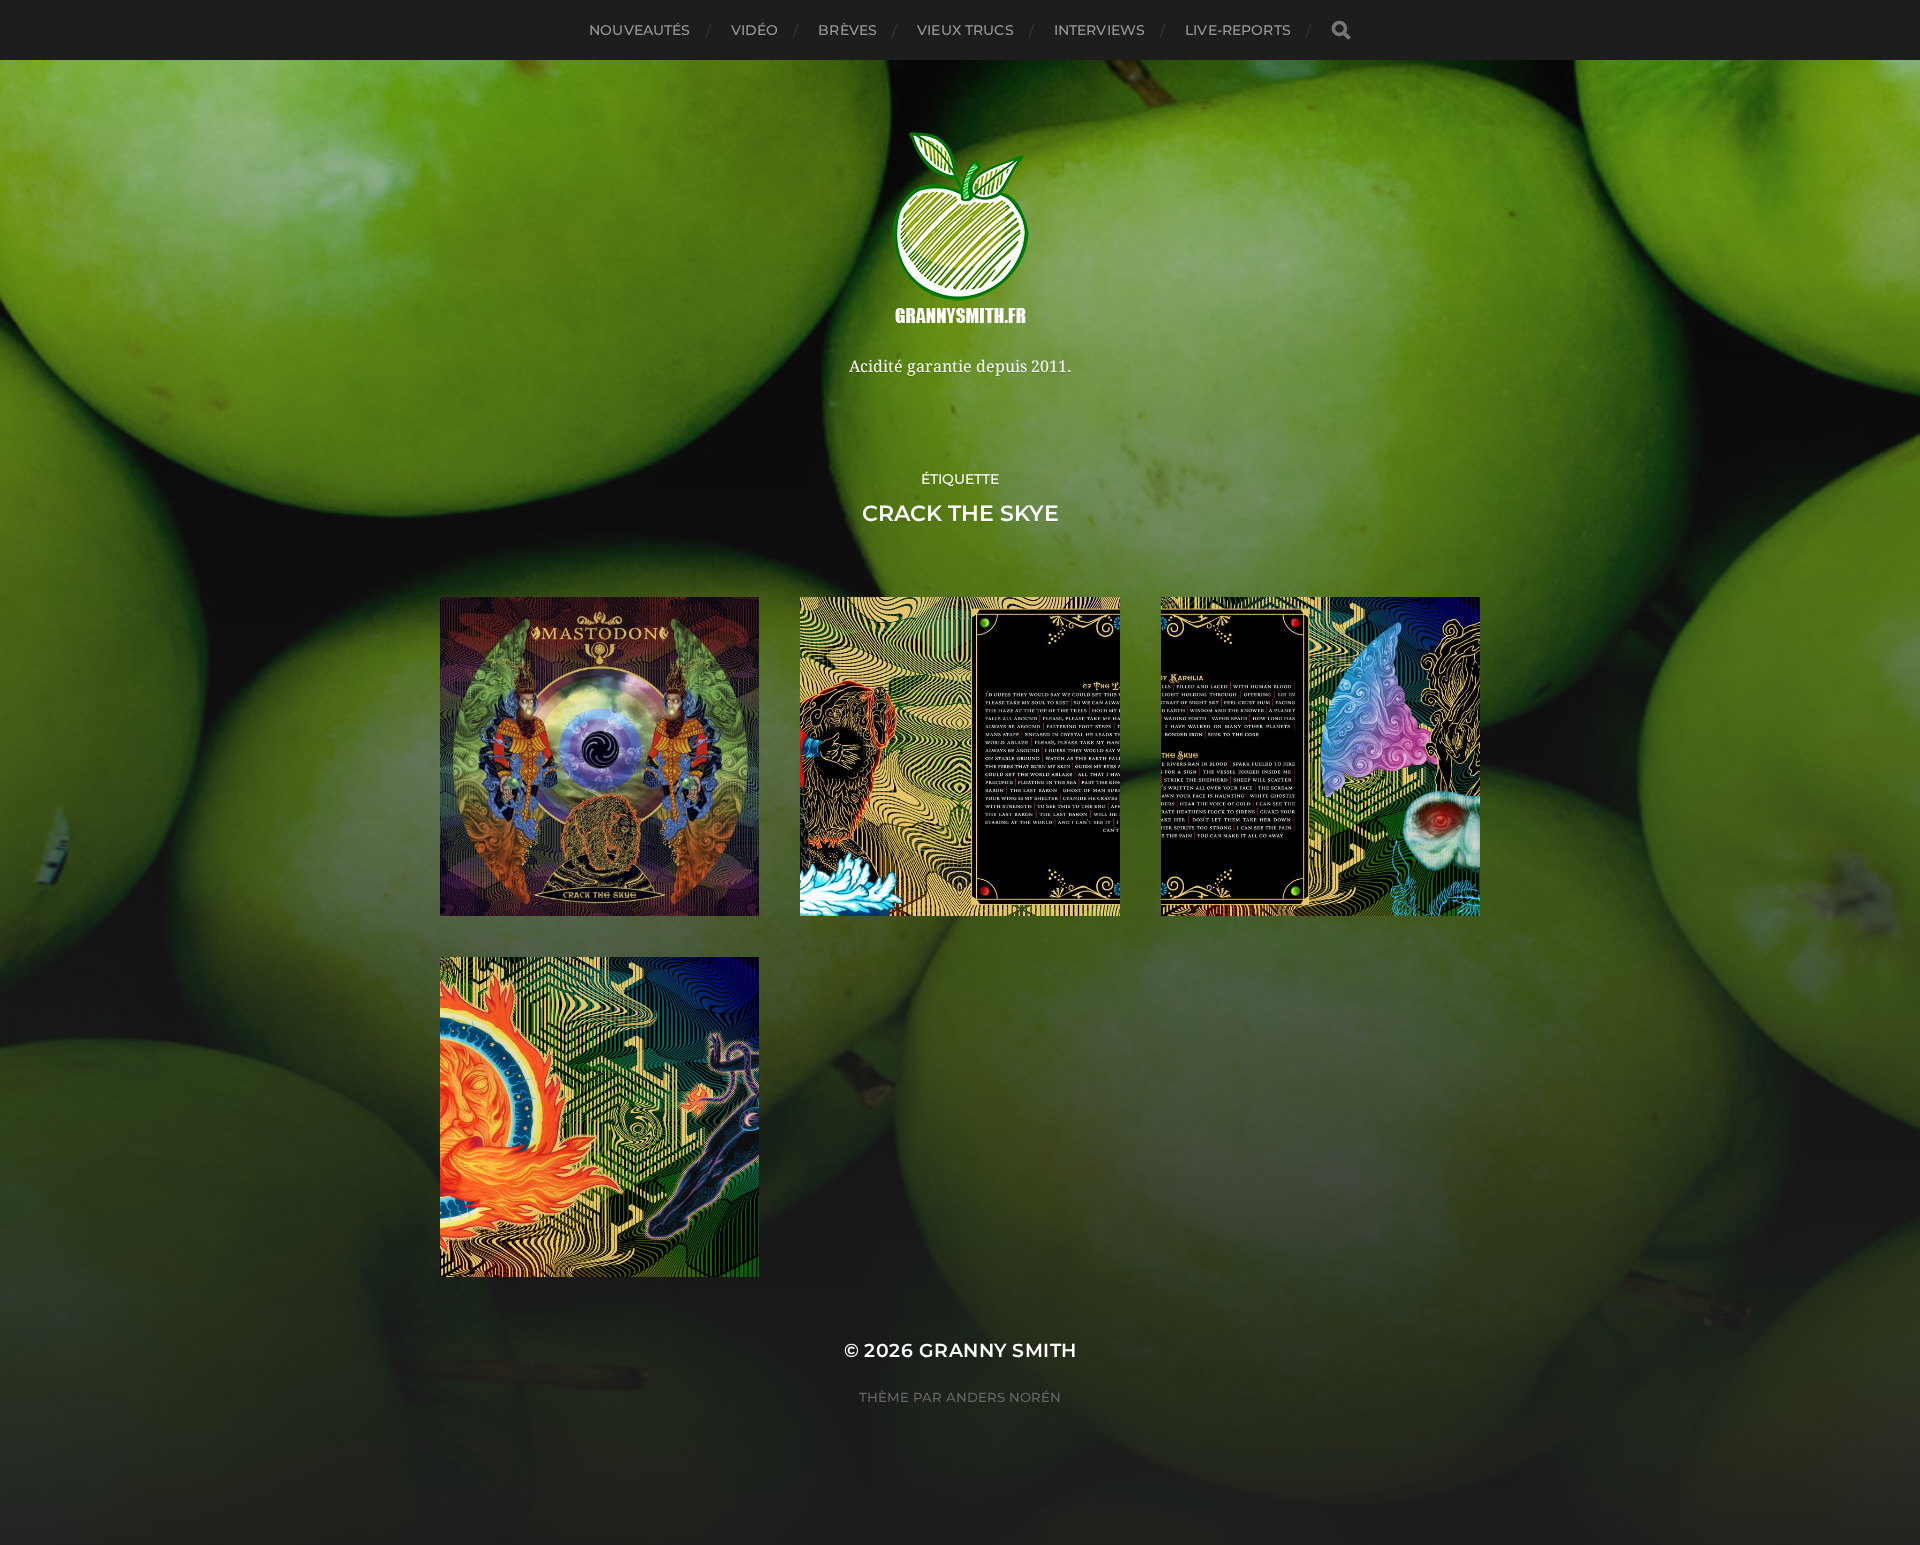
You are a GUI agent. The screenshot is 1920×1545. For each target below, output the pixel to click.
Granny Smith (998, 1350)
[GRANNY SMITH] (960, 230)
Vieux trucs (965, 30)
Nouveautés (639, 30)
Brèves (847, 30)
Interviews (1099, 30)
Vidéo (755, 30)
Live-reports (1238, 30)
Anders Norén (1003, 1397)
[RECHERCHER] (1341, 30)
